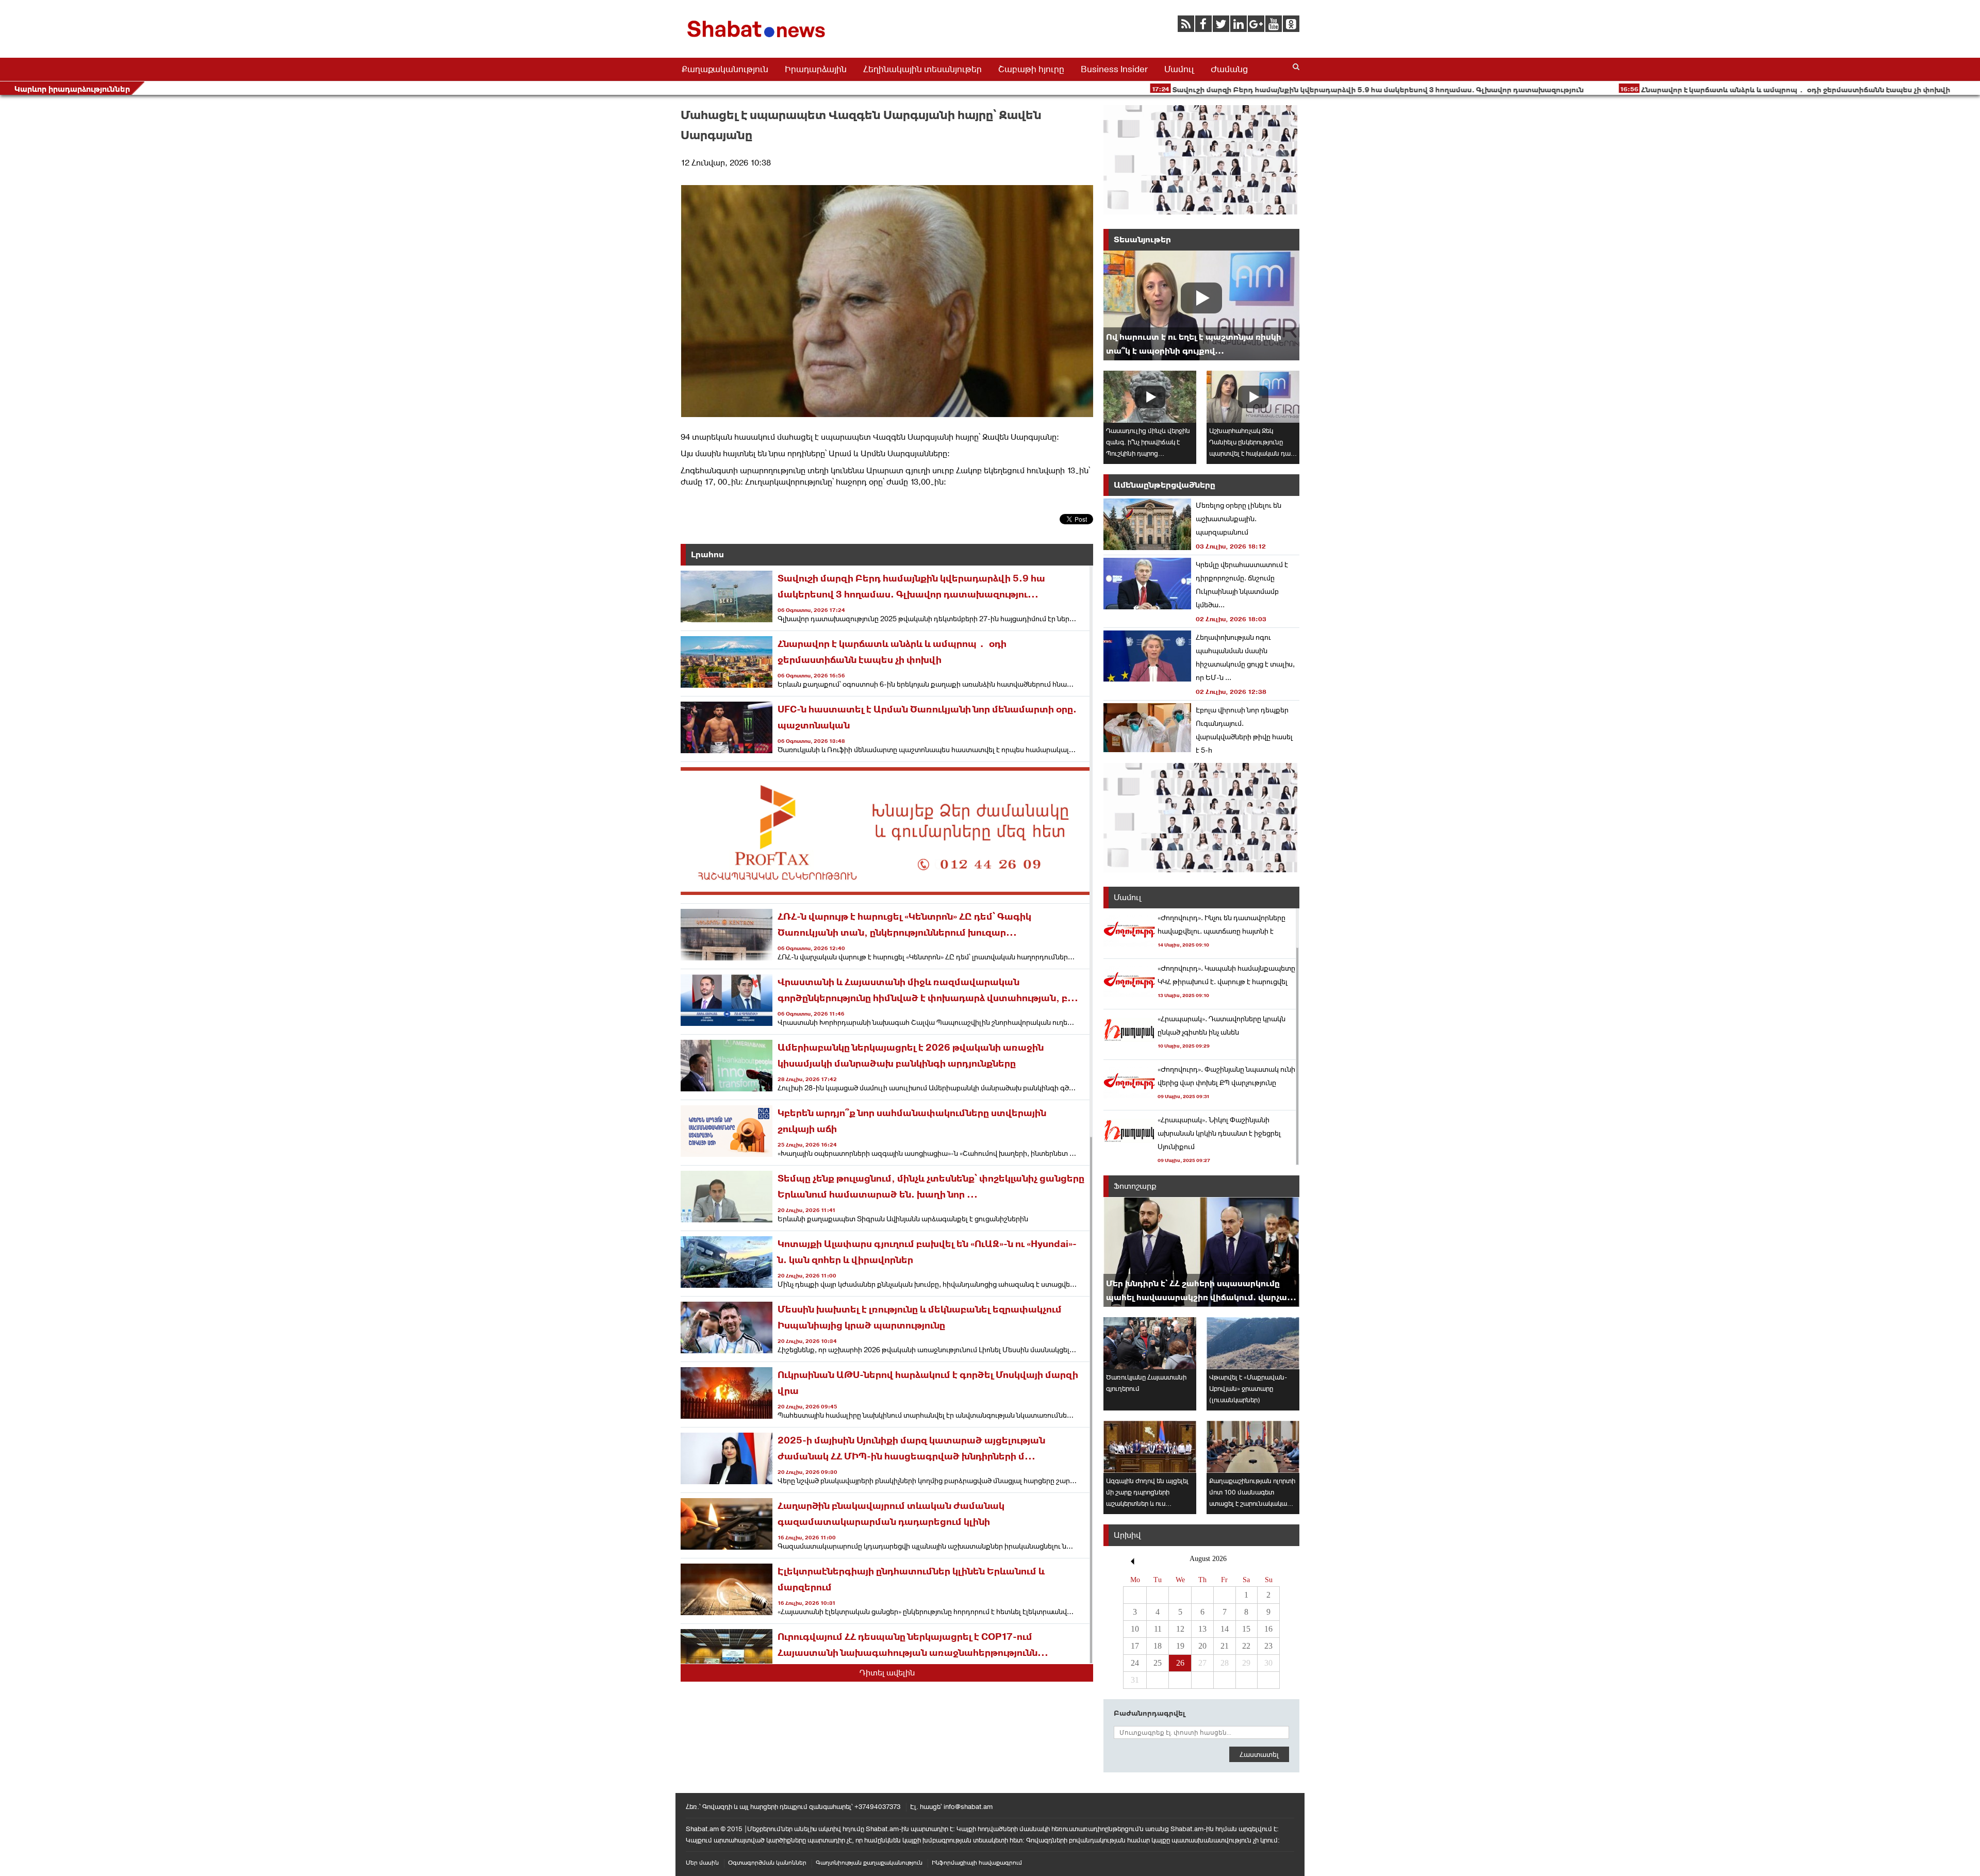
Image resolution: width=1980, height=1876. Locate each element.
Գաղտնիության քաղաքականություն (869, 1863)
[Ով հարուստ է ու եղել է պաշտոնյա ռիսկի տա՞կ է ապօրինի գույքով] (1201, 305)
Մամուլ (1179, 69)
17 (1135, 1646)
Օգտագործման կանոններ (767, 1863)
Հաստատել (1259, 1754)
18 (1158, 1646)
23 (1268, 1646)
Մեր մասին (702, 1863)
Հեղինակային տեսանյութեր (922, 69)
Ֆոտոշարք (1135, 1186)
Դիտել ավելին (887, 1673)
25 (1158, 1663)
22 (1246, 1646)
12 (1180, 1629)
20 (1202, 1646)
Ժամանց (1229, 69)
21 (1225, 1646)
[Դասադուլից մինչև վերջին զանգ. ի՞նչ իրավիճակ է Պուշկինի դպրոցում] (1150, 397)
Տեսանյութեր (1142, 239)
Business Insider (1114, 69)
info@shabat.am (968, 1807)
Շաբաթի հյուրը (1031, 69)
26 (1180, 1663)
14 (1225, 1629)
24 (1135, 1663)
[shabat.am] (758, 39)
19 (1180, 1646)
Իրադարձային (816, 69)
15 (1246, 1629)
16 (1268, 1629)
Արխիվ (1127, 1535)
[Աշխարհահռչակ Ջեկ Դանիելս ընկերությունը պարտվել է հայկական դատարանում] (1253, 397)
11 (1158, 1629)
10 (1135, 1629)
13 (1202, 1629)
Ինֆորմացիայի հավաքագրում (977, 1863)
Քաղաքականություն (725, 69)
